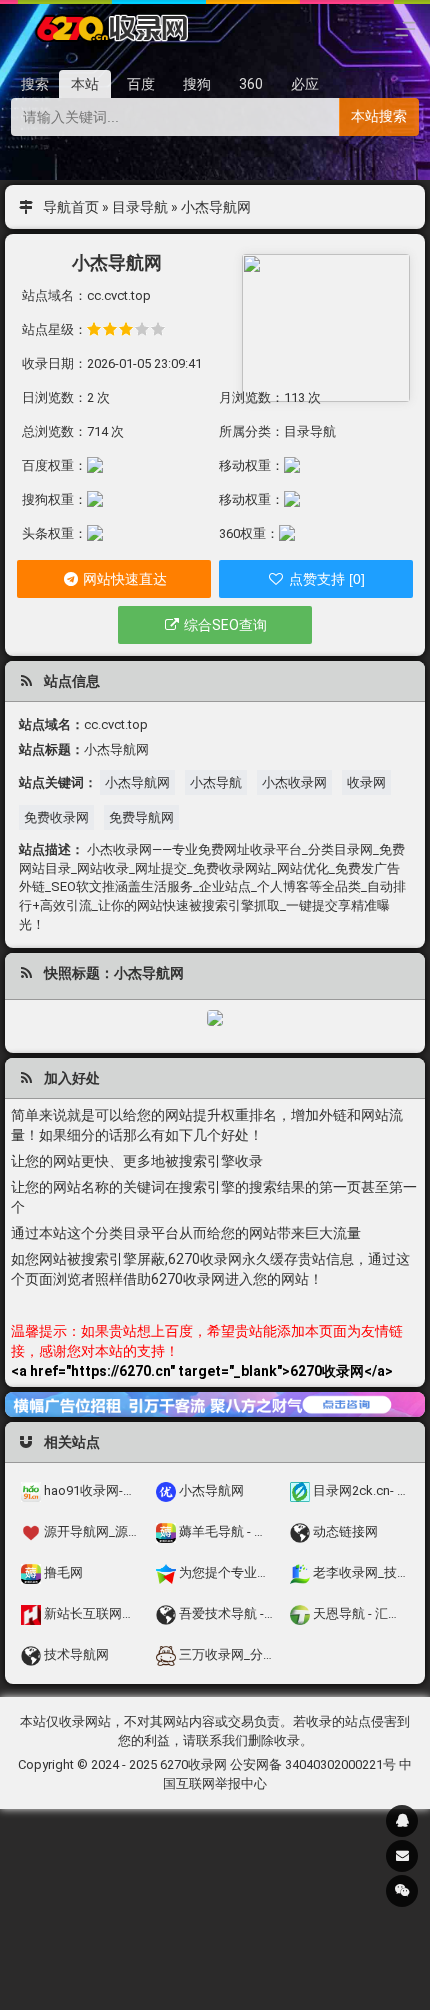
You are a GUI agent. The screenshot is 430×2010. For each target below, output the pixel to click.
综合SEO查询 (224, 625)
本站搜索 (379, 116)
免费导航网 (141, 817)
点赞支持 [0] (325, 579)
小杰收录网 (294, 782)
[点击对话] (215, 1404)
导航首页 (71, 207)
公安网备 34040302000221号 (313, 1764)
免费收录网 (56, 817)
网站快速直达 (123, 579)
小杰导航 (216, 782)
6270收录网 (193, 1764)
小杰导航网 (137, 782)
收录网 (366, 782)
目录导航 (140, 207)
